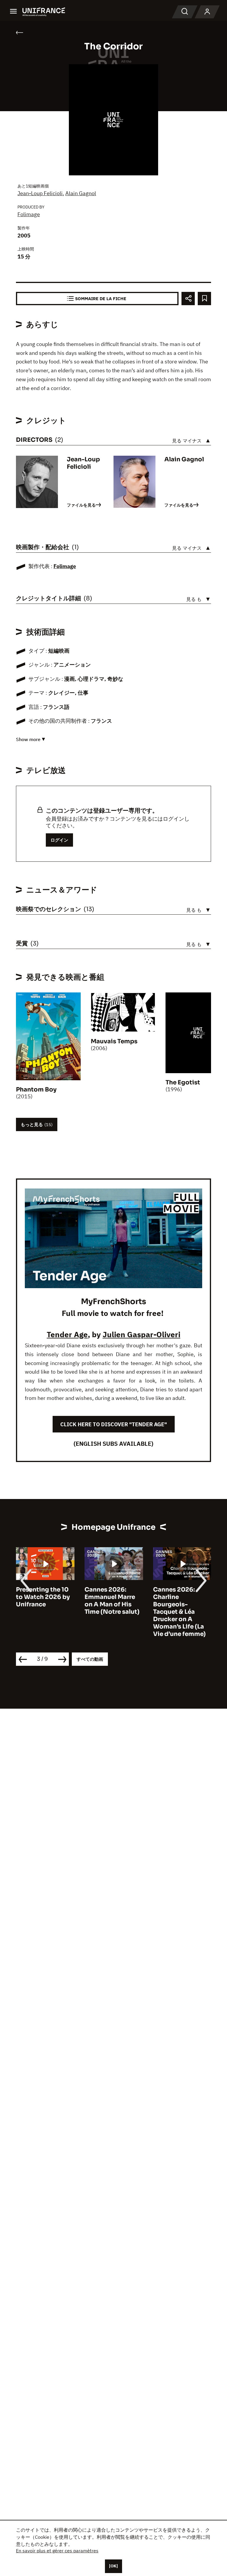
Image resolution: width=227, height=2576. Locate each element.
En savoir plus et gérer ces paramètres (57, 2551)
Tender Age (67, 1334)
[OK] (113, 2566)
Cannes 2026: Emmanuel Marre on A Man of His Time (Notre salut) (112, 1601)
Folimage (29, 214)
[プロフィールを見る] (207, 12)
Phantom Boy (36, 1090)
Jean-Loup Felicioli (40, 193)
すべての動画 (90, 1659)
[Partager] (188, 299)
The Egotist (183, 1082)
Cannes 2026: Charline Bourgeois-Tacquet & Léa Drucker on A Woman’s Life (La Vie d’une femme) (179, 1612)
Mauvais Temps (114, 1041)
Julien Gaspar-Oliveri (141, 1334)
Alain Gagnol (81, 193)
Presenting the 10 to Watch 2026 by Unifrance (43, 1597)
